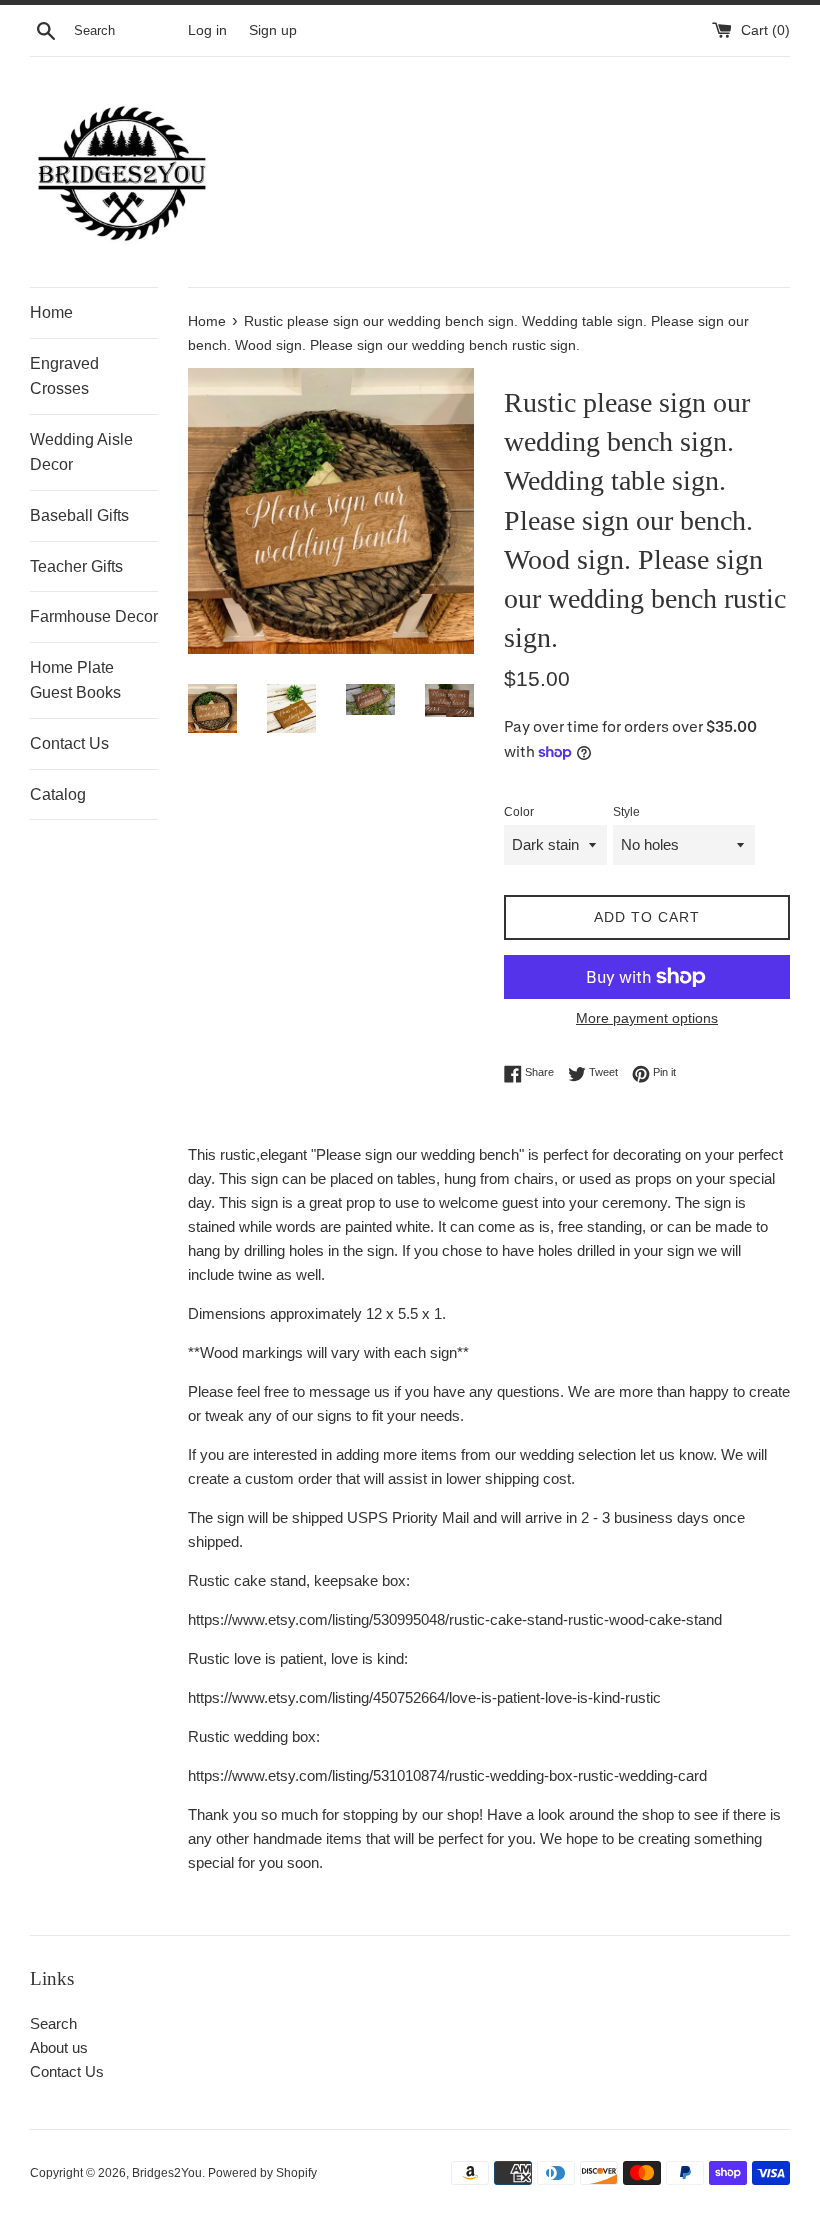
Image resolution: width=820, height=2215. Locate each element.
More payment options (647, 1018)
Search (53, 2023)
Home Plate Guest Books (75, 680)
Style (626, 812)
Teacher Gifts (76, 566)
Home (51, 312)
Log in (207, 30)
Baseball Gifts (79, 515)
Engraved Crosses (64, 376)
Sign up (273, 30)
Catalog (58, 794)
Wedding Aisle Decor (81, 452)
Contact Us (69, 743)
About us (59, 2047)
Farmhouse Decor (94, 616)
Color (519, 812)
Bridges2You (167, 2173)
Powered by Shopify (262, 2173)
